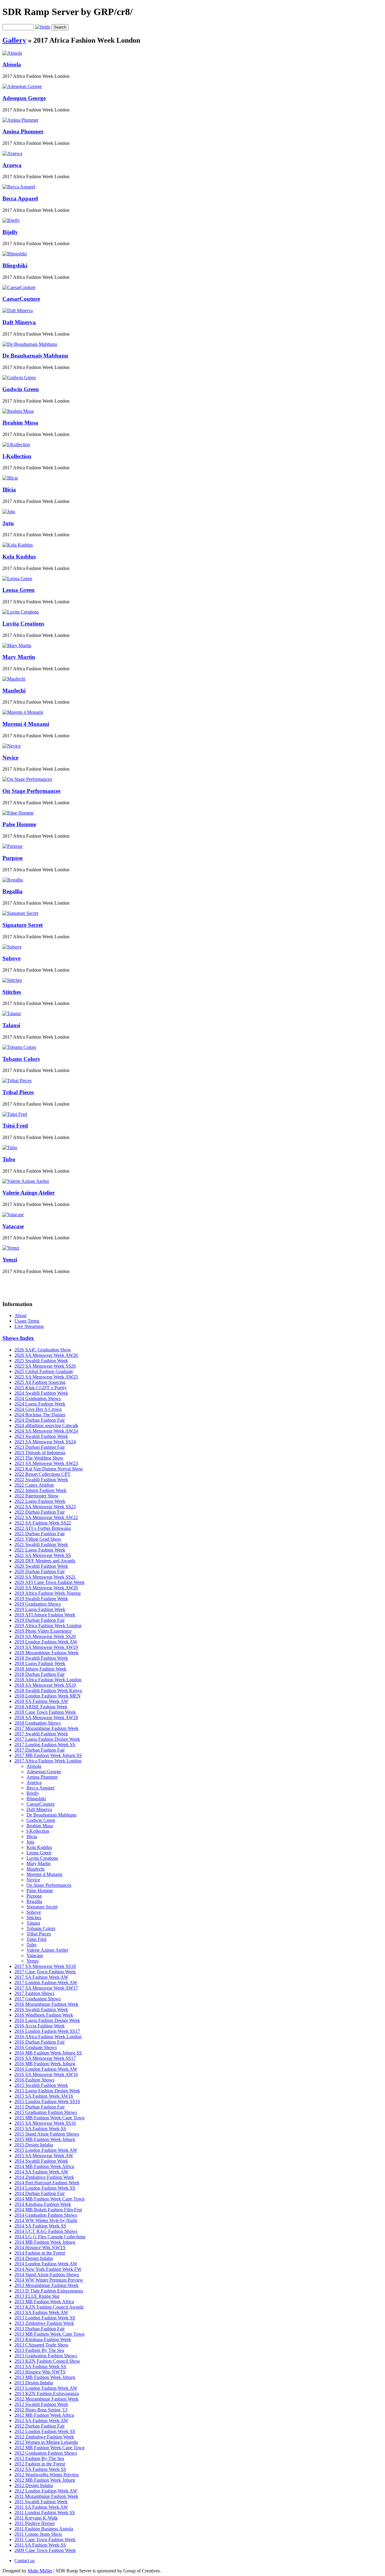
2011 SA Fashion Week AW (41, 2507)
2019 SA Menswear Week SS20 (45, 1636)
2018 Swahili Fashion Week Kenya (48, 1690)
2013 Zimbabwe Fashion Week (44, 2323)
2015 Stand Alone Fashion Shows (47, 2134)
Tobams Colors (21, 1059)
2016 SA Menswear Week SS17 (45, 2058)
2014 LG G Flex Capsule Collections (50, 2237)
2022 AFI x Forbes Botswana (43, 1528)
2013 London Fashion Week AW (46, 2388)
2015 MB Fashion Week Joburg (45, 2139)
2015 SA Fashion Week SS (40, 2128)
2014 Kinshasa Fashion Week (43, 2204)
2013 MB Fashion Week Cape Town (49, 2334)
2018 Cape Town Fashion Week (45, 1712)
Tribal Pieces (18, 1092)
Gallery (14, 40)
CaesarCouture (21, 299)
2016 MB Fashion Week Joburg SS (48, 2053)
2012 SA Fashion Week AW (41, 2421)
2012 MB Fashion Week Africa (44, 2415)
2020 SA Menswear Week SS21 (45, 1577)
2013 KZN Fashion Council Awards (49, 2307)
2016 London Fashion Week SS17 (47, 2031)
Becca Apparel (20, 198)
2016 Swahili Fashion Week (41, 2010)
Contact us (25, 2561)
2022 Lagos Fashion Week (40, 1501)
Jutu (8, 523)
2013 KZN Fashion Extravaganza (47, 2393)
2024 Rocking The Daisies (40, 1415)
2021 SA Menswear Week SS (43, 1555)
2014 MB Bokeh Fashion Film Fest (48, 2210)
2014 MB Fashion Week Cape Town (49, 2199)
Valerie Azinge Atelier (29, 1193)
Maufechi (14, 691)
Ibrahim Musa (20, 423)
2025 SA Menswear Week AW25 (46, 1377)
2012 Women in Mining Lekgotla (46, 2442)
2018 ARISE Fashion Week (41, 1707)
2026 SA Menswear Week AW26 (46, 1355)
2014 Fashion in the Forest (40, 2253)
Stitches (12, 992)
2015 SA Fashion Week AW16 (44, 2096)
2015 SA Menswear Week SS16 (45, 2123)
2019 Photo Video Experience (43, 1631)
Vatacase (13, 1226)
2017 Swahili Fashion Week (41, 1734)
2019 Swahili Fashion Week (41, 1599)
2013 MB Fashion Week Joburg (45, 2377)
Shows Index (18, 1338)
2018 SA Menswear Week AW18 (46, 1717)
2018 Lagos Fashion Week (40, 1663)
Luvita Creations (23, 624)
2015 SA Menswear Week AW (44, 2156)
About (20, 1315)
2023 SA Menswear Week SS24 (45, 1442)
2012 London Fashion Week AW (46, 2491)
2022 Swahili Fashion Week (41, 1480)
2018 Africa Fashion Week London (48, 1680)
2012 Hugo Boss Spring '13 (41, 2410)
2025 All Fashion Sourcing (40, 1382)
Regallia (12, 891)
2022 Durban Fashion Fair (40, 1512)
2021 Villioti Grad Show (38, 1539)
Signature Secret (23, 925)
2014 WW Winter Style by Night (46, 2220)
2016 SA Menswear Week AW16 (46, 2074)
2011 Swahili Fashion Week (41, 2502)
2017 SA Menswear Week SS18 (45, 1966)
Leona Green (18, 590)
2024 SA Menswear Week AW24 (46, 1431)
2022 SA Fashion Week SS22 (43, 1523)
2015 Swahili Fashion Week (41, 2085)
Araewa (12, 165)
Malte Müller (40, 2571)
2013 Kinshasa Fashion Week (43, 2339)
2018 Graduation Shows (38, 1723)
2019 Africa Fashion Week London (48, 1626)
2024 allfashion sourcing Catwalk (46, 1425)
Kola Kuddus (19, 557)
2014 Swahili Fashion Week (41, 2161)
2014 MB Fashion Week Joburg (45, 2242)
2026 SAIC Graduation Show (43, 1350)
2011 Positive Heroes (35, 2523)
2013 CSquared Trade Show (42, 2345)
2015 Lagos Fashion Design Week (47, 2091)
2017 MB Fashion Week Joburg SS (48, 1755)
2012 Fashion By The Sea (39, 2458)
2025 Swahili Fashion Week (41, 1361)
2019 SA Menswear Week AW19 (46, 1647)
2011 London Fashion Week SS (45, 2512)
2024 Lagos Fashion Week (40, 1404)
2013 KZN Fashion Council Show (47, 2361)
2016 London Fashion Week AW (46, 2069)
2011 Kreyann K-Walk (36, 2518)
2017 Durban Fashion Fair (40, 1750)
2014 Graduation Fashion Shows (46, 2215)
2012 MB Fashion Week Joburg (45, 2480)
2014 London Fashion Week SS (45, 2188)
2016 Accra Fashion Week (40, 2026)
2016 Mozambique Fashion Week (46, 2004)
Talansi (11, 1025)
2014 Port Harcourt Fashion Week (47, 2183)
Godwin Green (21, 389)
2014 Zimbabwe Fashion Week (44, 2177)
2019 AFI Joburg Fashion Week (45, 1615)
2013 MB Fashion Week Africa (44, 2302)
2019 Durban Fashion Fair (40, 1620)
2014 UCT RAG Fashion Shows (46, 2231)
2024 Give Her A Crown (38, 1409)
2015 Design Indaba (34, 2145)
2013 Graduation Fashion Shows (46, 2356)
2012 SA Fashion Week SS (40, 2469)
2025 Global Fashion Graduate (44, 1371)
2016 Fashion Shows (34, 2080)
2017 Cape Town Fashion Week (45, 1972)
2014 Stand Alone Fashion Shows (47, 2275)
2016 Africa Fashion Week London (48, 2037)
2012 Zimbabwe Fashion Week (44, 2437)
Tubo (9, 1159)
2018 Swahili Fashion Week (41, 1658)
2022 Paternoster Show (37, 1496)
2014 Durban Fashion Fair (40, 2193)
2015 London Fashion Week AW (46, 2150)
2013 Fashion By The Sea (39, 2350)
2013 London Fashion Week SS (45, 2318)
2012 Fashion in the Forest (40, 2464)
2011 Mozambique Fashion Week (46, 2496)
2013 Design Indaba (34, 2383)
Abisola (12, 64)
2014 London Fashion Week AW (46, 2264)
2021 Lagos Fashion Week (40, 1550)
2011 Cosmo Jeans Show (38, 2534)
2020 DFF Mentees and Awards (45, 1561)
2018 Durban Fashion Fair (40, 1674)
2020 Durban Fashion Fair (40, 1571)
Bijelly (10, 232)
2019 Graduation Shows (38, 1604)
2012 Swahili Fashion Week (41, 2404)
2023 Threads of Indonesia (40, 1452)
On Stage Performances (31, 791)
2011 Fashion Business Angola (44, 2529)
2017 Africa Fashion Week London (48, 1761)
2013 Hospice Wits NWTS (40, 2372)
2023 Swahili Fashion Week (41, 1436)
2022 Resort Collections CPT (42, 1474)
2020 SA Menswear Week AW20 (46, 1588)
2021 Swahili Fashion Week (41, 1544)
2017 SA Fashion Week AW (41, 1977)
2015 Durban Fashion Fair (40, 2107)
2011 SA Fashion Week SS (40, 2545)
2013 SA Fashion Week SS (40, 2366)
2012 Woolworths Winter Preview (47, 2475)
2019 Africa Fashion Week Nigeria (48, 1593)
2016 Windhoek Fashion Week (44, 2015)
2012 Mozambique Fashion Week (46, 2399)
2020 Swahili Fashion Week (41, 1566)
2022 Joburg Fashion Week (40, 1490)
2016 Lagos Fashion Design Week (47, 2020)
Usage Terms (27, 1321)
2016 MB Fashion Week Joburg (45, 2064)
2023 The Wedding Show (39, 1458)
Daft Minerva (19, 322)
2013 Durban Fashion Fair (40, 2329)
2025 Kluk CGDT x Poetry (41, 1388)
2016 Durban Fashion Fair (40, 2042)
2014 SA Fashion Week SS (40, 2226)
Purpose (12, 858)
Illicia (9, 490)
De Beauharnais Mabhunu (35, 356)
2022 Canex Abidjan (34, 1485)
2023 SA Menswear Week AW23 (46, 1463)
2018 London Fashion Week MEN (48, 1696)
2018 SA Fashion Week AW (41, 1701)
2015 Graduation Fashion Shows (46, 2112)
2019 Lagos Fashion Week (40, 1609)
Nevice (10, 758)
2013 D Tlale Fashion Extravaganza (49, 2291)
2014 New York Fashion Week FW (48, 2269)
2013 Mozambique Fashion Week (46, 2285)
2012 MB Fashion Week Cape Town (49, 2448)
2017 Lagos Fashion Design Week (47, 1739)
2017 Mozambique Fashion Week (46, 1728)
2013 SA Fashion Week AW (41, 2312)
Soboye (11, 958)
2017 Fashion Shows (34, 1993)
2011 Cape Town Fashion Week (45, 2539)
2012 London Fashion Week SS (45, 2431)
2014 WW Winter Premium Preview (49, 2280)
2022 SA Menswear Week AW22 (46, 1517)
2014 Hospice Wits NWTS (40, 2247)
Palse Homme (19, 824)
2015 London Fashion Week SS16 (47, 2101)
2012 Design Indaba (34, 2485)
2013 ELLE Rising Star (37, 2296)
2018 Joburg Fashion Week (40, 1669)
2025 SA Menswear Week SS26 (45, 1366)
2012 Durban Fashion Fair (40, 2426)
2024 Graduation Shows (38, 1398)
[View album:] (12, 53)
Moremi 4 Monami (26, 724)
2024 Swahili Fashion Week (41, 1393)
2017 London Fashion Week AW (46, 1982)
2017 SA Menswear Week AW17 (46, 1988)
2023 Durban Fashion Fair (40, 1447)
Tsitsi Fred (15, 1126)
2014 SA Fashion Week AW (41, 2172)
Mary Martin (19, 657)
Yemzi (10, 1260)
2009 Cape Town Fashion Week (45, 2550)
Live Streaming (29, 1326)
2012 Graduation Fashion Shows (46, 2453)
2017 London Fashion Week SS (45, 1745)
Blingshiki (15, 265)
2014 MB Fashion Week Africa (44, 2166)
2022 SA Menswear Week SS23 (45, 1507)
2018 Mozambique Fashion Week (46, 1653)
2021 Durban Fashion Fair (40, 1534)
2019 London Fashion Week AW (46, 1642)
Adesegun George (24, 98)
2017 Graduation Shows (38, 1999)
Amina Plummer (23, 131)
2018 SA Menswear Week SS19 (45, 1685)
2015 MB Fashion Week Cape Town (49, 2118)
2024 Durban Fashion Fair (40, 1420)
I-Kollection (17, 456)
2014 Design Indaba (34, 2258)
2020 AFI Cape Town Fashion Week (49, 1582)
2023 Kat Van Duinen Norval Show (49, 1469)
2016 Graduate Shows (36, 2047)
